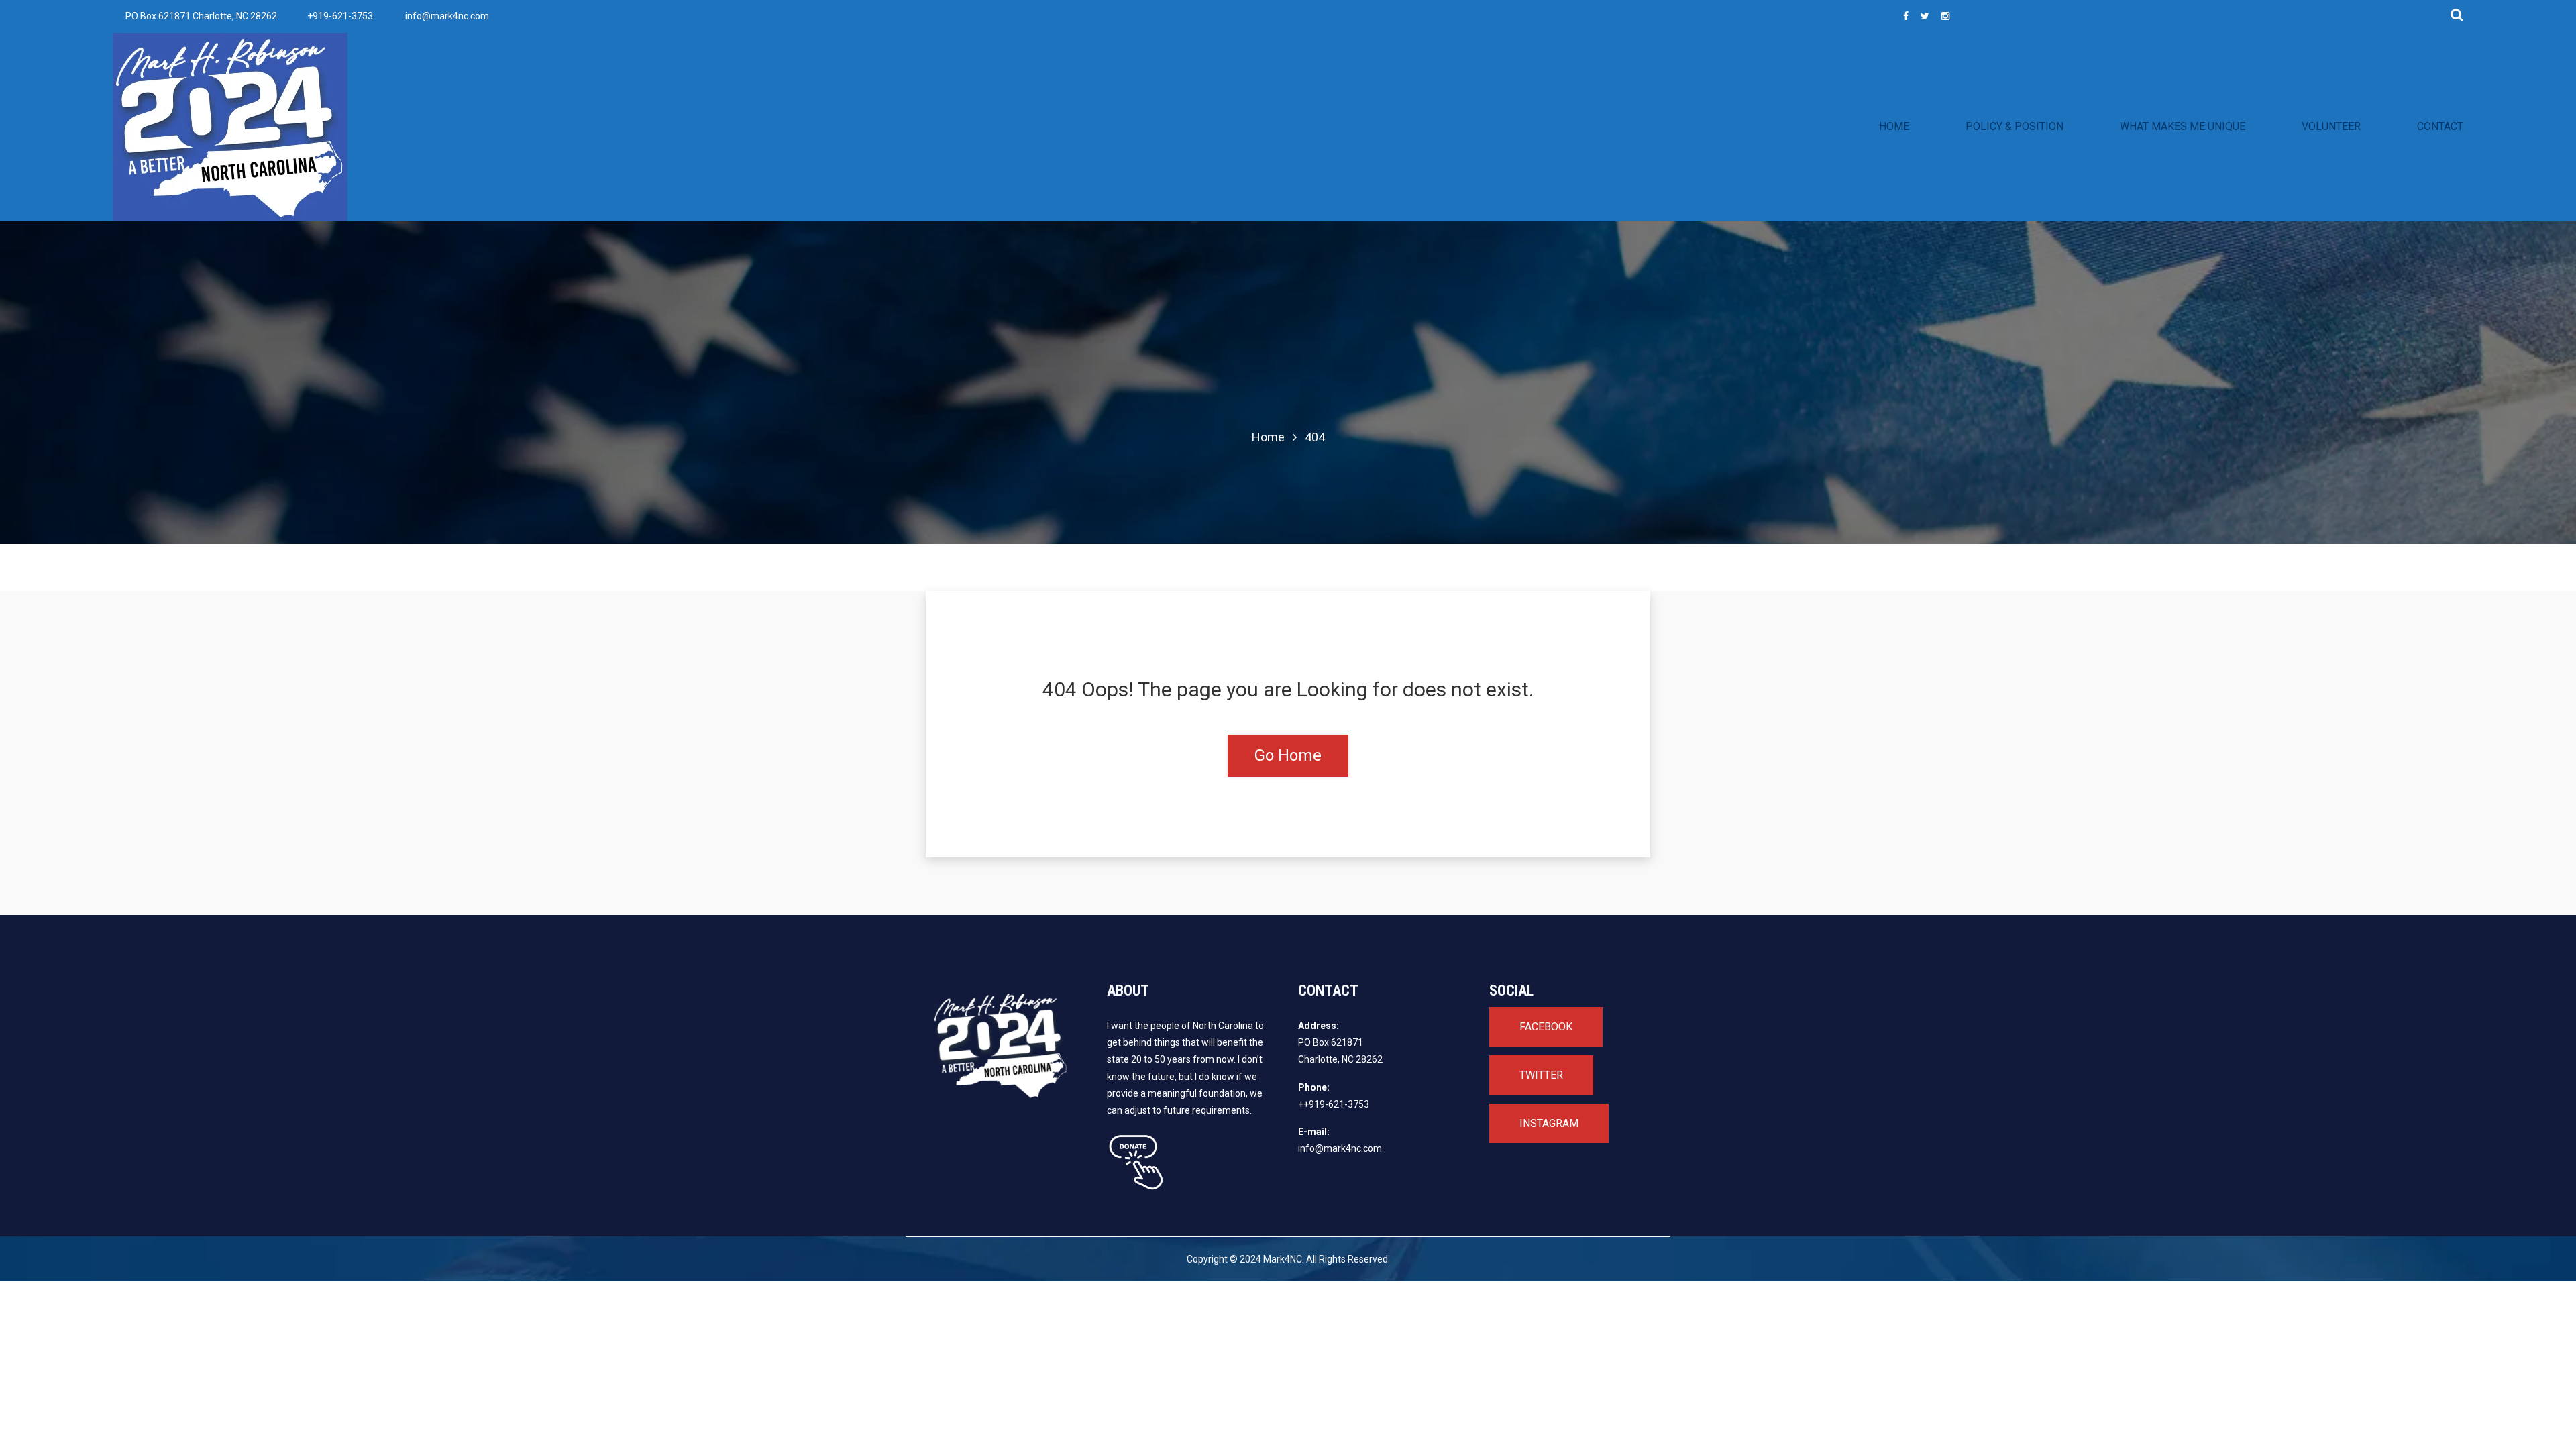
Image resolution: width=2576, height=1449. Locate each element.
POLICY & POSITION (2015, 126)
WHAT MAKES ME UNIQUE (2183, 126)
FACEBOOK (1546, 1027)
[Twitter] (1925, 16)
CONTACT (2440, 126)
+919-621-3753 (340, 16)
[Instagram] (1945, 16)
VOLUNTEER (2331, 126)
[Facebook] (1906, 16)
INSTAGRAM (1549, 1123)
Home (1268, 437)
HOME (1894, 126)
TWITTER (1541, 1075)
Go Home (1288, 755)
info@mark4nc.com (447, 16)
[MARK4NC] (399, 127)
